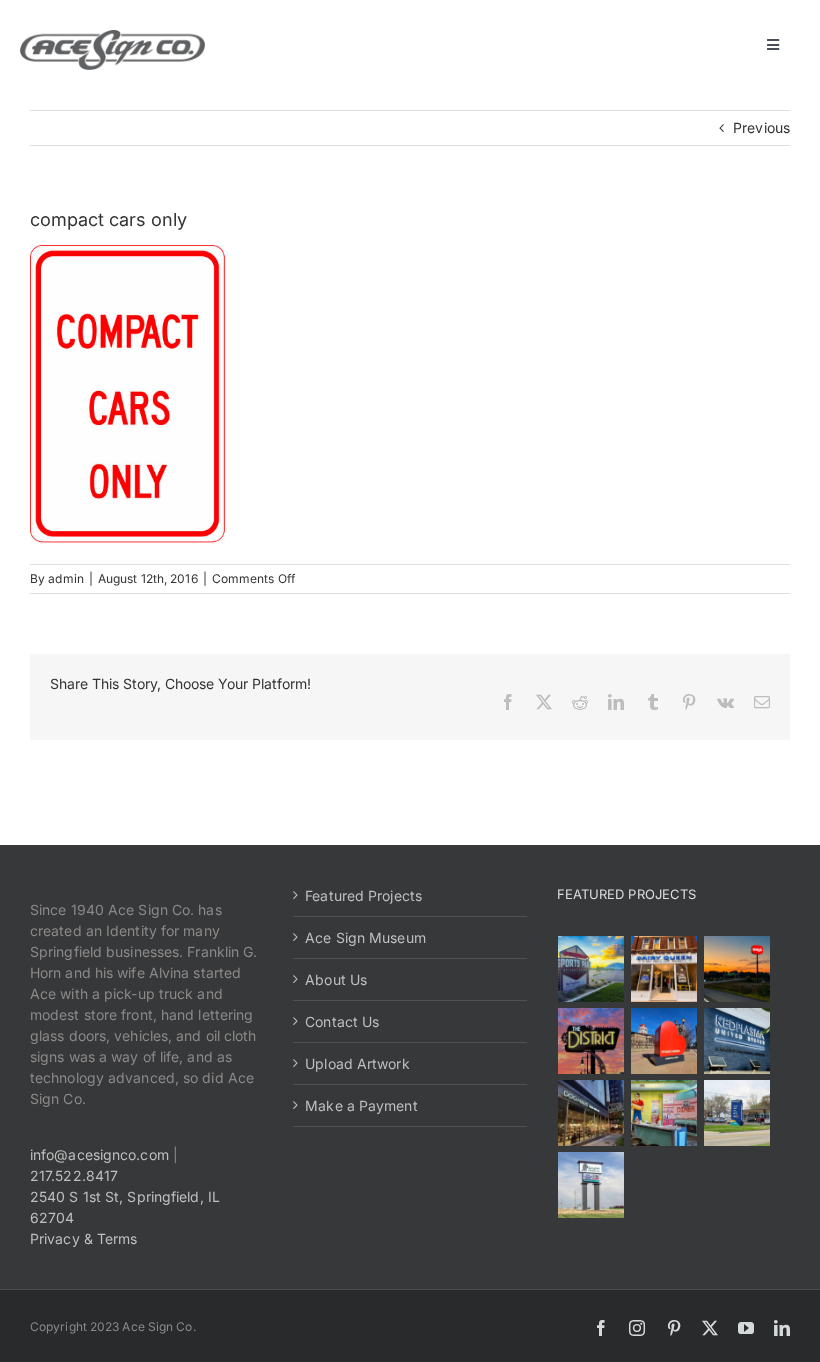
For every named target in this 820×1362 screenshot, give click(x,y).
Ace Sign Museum (365, 937)
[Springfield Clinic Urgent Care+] (737, 1113)
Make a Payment (361, 1105)
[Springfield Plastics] (591, 1185)
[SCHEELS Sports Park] (591, 969)
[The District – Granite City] (591, 1041)
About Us (336, 979)
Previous (761, 127)
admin (66, 578)
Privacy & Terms (84, 1238)
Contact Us (342, 1021)
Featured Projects (363, 895)
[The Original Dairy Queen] (664, 969)
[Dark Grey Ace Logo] (112, 36)
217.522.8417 (74, 1175)
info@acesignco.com (99, 1154)
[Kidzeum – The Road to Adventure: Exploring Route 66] (664, 1113)
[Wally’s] (737, 969)
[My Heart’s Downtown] (664, 1041)
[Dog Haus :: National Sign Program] (591, 1113)
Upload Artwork (357, 1063)
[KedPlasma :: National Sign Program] (737, 1041)
